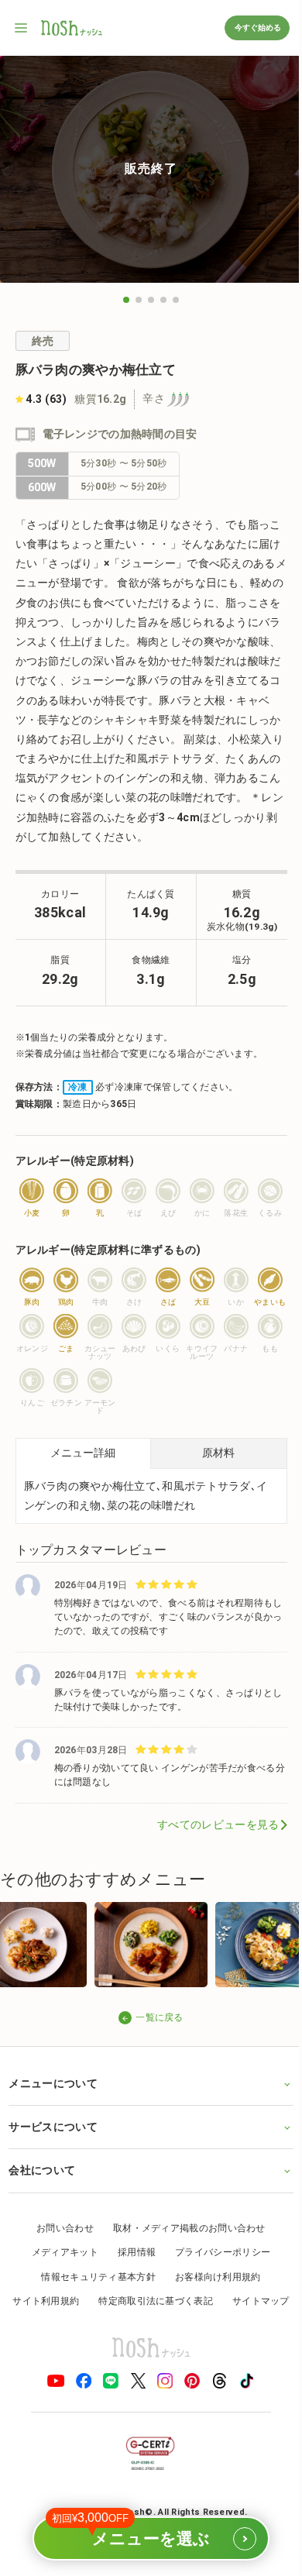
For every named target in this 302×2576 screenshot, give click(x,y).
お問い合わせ (60, 2245)
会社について (42, 2188)
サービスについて (53, 2144)
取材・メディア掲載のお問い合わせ (184, 2245)
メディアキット (59, 2270)
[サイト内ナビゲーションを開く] (22, 28)
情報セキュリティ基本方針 (93, 2294)
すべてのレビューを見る (218, 1825)
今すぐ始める (257, 28)
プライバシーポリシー (217, 2270)
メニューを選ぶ (144, 2532)
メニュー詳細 (83, 1453)
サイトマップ (146, 2344)
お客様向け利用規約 (212, 2294)
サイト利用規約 (78, 2319)
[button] (126, 300)
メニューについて (53, 2101)
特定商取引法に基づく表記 (188, 2319)
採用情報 (130, 2270)
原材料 (218, 1453)
